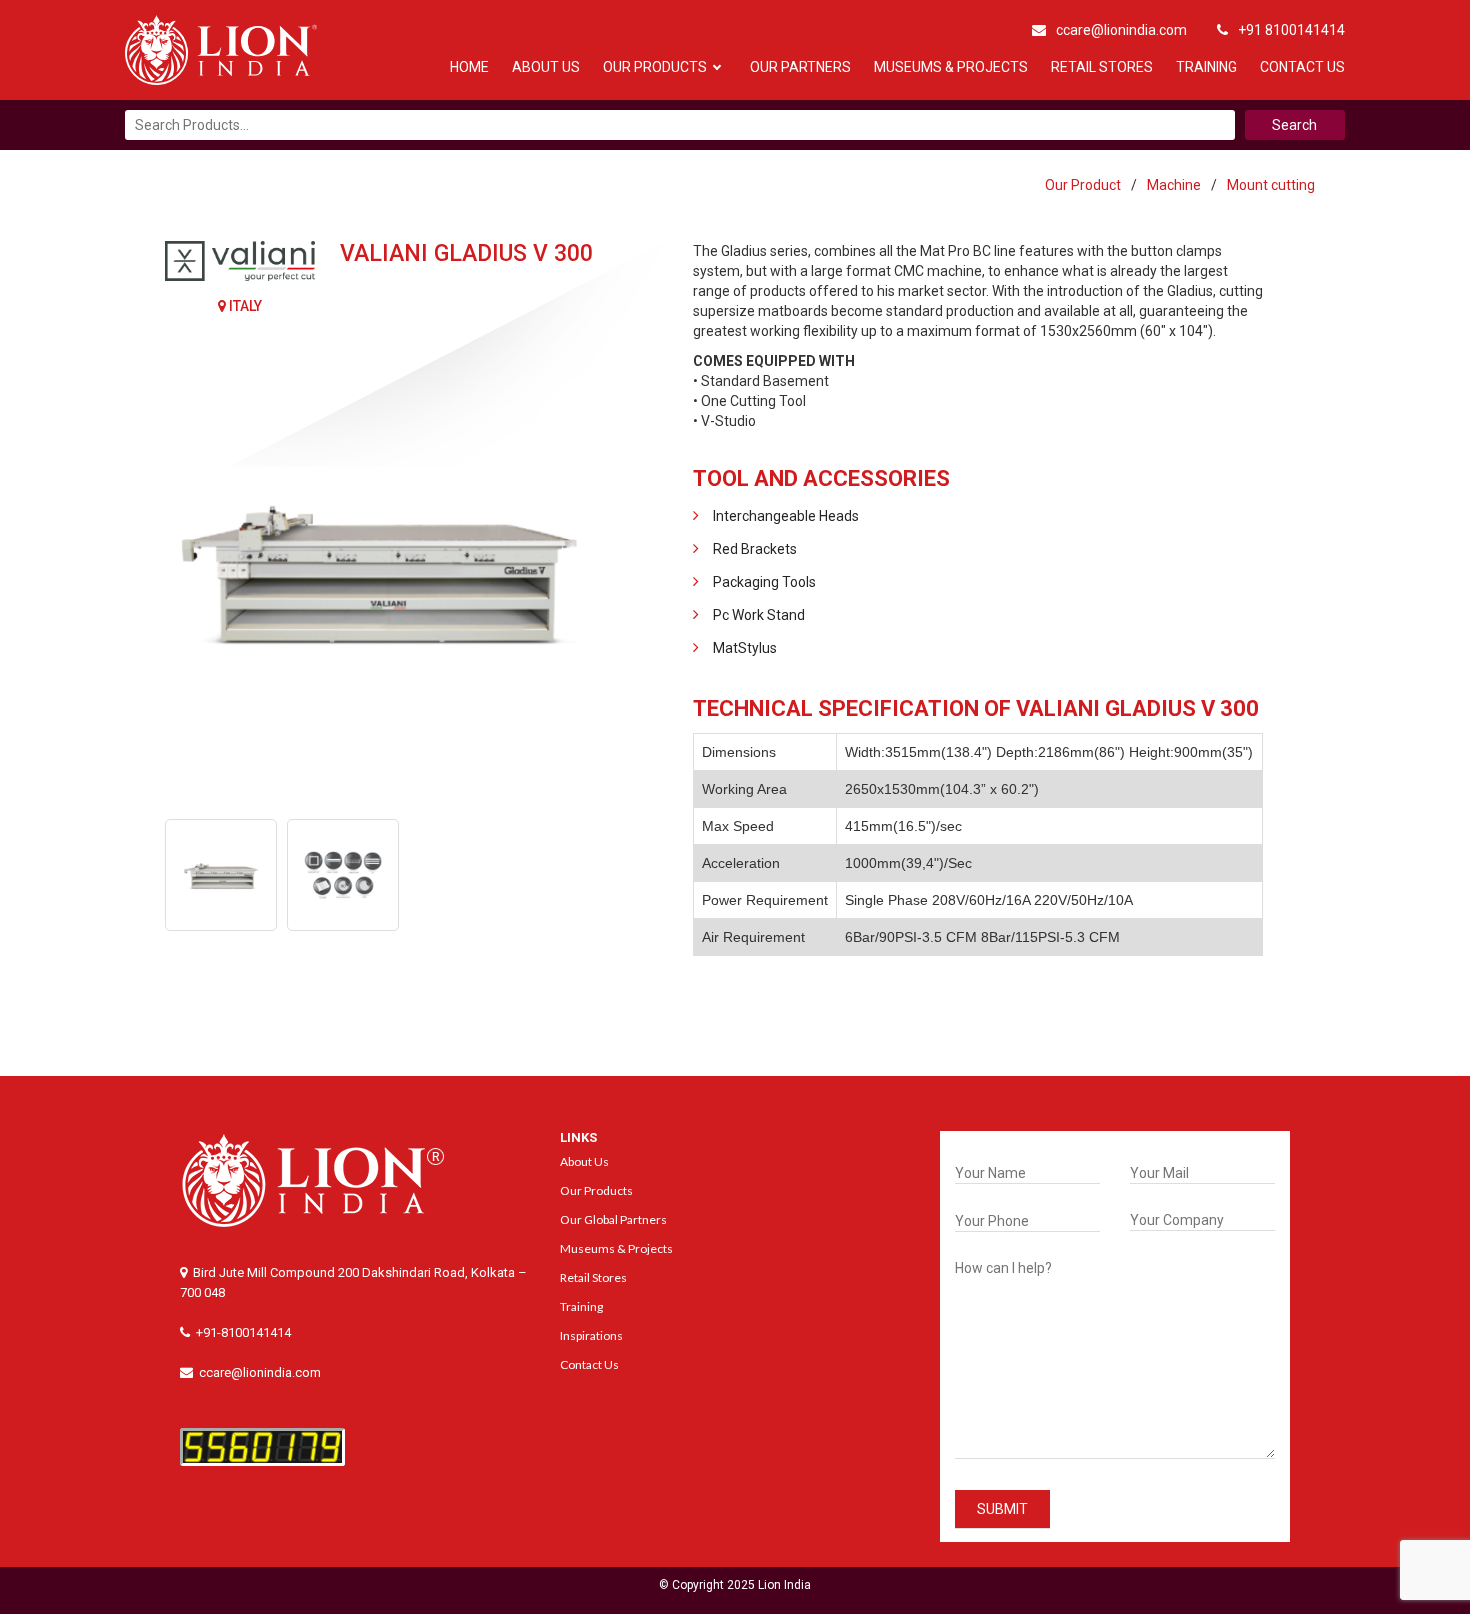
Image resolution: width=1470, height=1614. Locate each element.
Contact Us (1302, 67)
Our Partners (800, 67)
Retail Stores (1102, 67)
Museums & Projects (951, 67)
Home (469, 67)
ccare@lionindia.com (1121, 30)
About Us (546, 67)
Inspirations (591, 1335)
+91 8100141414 (1291, 30)
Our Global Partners (613, 1219)
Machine (1174, 185)
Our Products (655, 67)
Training (1206, 67)
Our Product (1083, 185)
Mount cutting (1271, 185)
